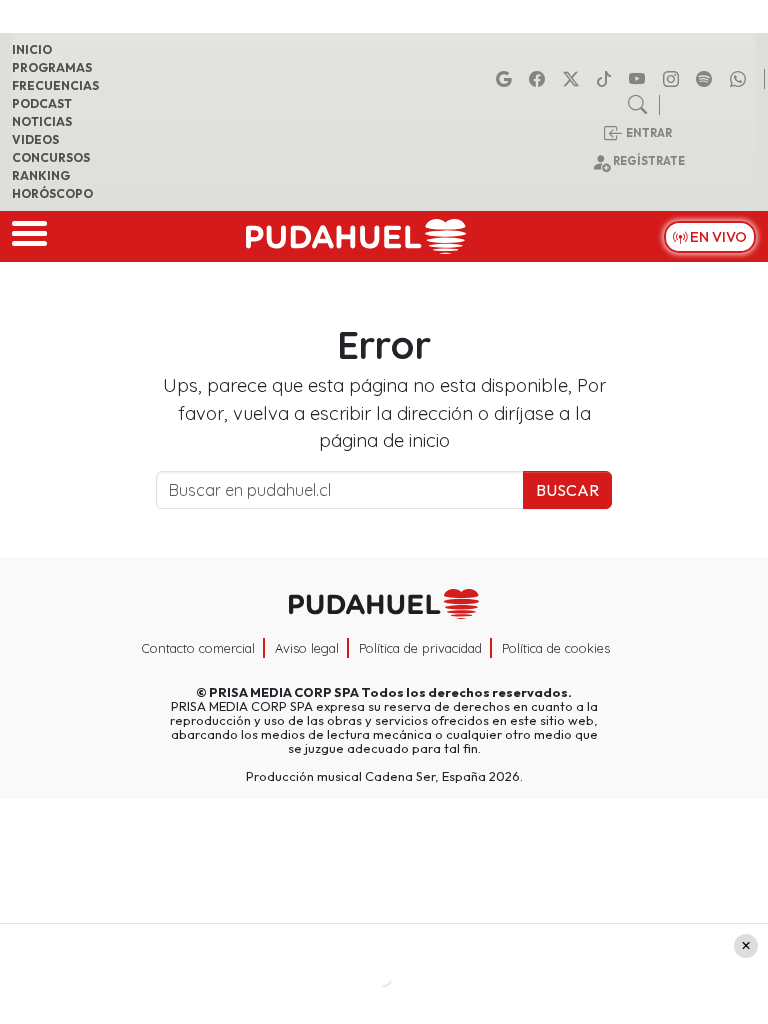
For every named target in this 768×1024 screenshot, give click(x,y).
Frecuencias (55, 85)
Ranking (41, 175)
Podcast (42, 103)
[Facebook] (540, 79)
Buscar (567, 490)
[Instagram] (674, 79)
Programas (52, 67)
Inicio (32, 49)
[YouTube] (640, 79)
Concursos (51, 157)
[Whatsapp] (741, 79)
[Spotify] (707, 79)
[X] (574, 79)
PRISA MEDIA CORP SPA (284, 692)
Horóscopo (52, 193)
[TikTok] (607, 79)
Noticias (42, 121)
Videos (35, 139)
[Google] (507, 79)
